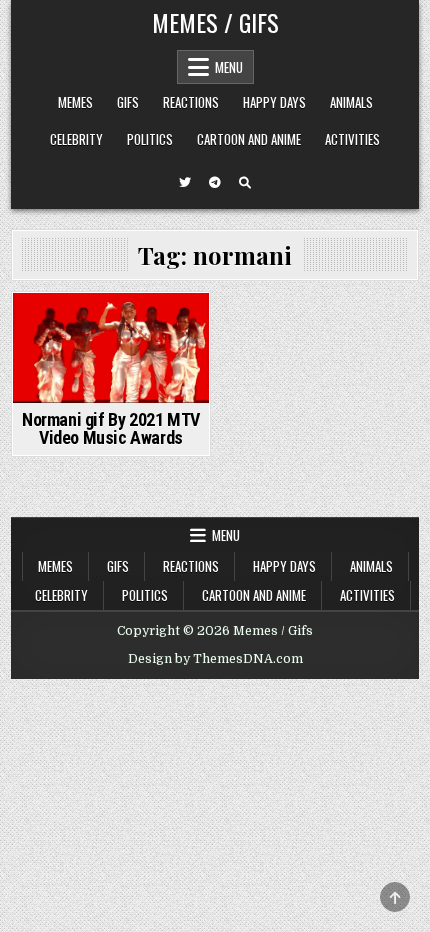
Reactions (191, 102)
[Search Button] (245, 183)
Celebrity (76, 139)
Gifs (128, 102)
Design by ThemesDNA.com (215, 659)
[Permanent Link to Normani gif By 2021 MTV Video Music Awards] (111, 348)
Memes (75, 102)
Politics (150, 139)
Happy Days (274, 102)
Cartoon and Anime (249, 139)
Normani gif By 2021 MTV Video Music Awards (111, 428)
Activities (352, 139)
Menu (229, 67)
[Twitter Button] (185, 183)
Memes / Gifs (215, 22)
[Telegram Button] (215, 183)
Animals (351, 102)
